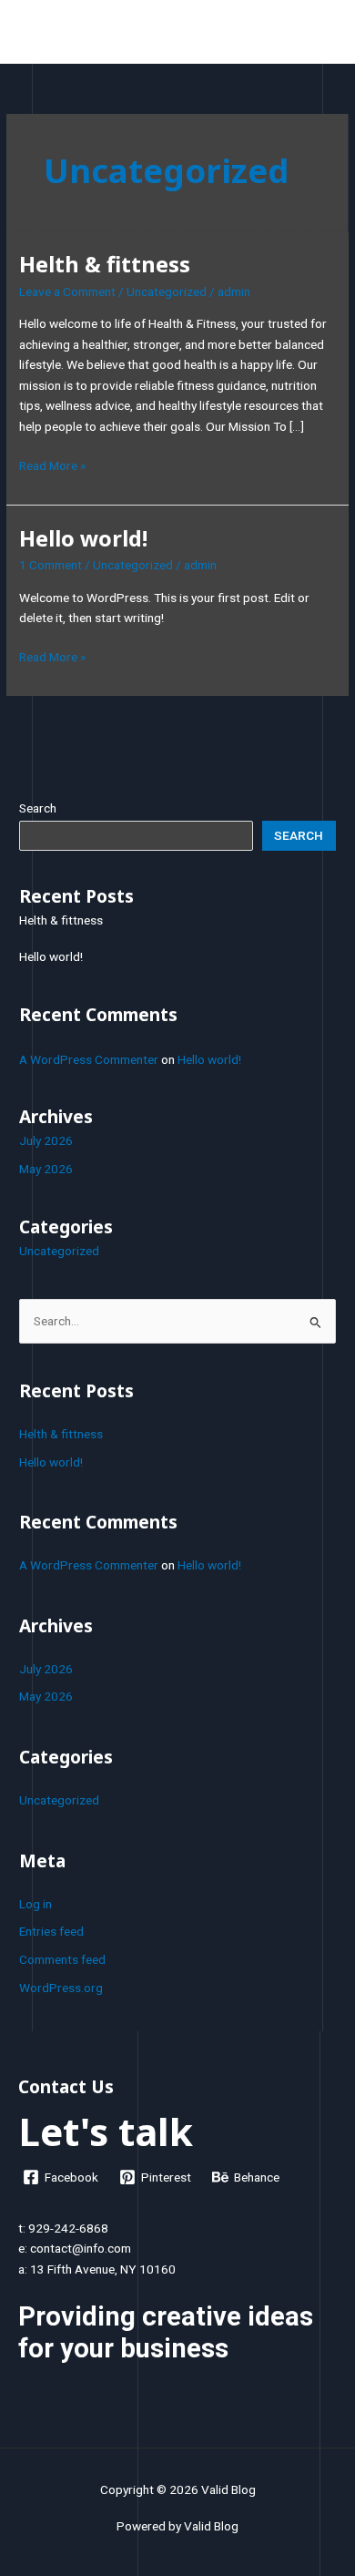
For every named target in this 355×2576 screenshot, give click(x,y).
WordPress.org (61, 1988)
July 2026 (46, 1140)
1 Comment (51, 565)
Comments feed (62, 1959)
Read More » (52, 464)
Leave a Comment (67, 291)
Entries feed (51, 1931)
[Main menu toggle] (319, 36)
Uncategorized (167, 291)
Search (38, 808)
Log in (35, 1904)
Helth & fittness (105, 264)
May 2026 (46, 1169)
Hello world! (83, 538)
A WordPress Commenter (89, 1059)
